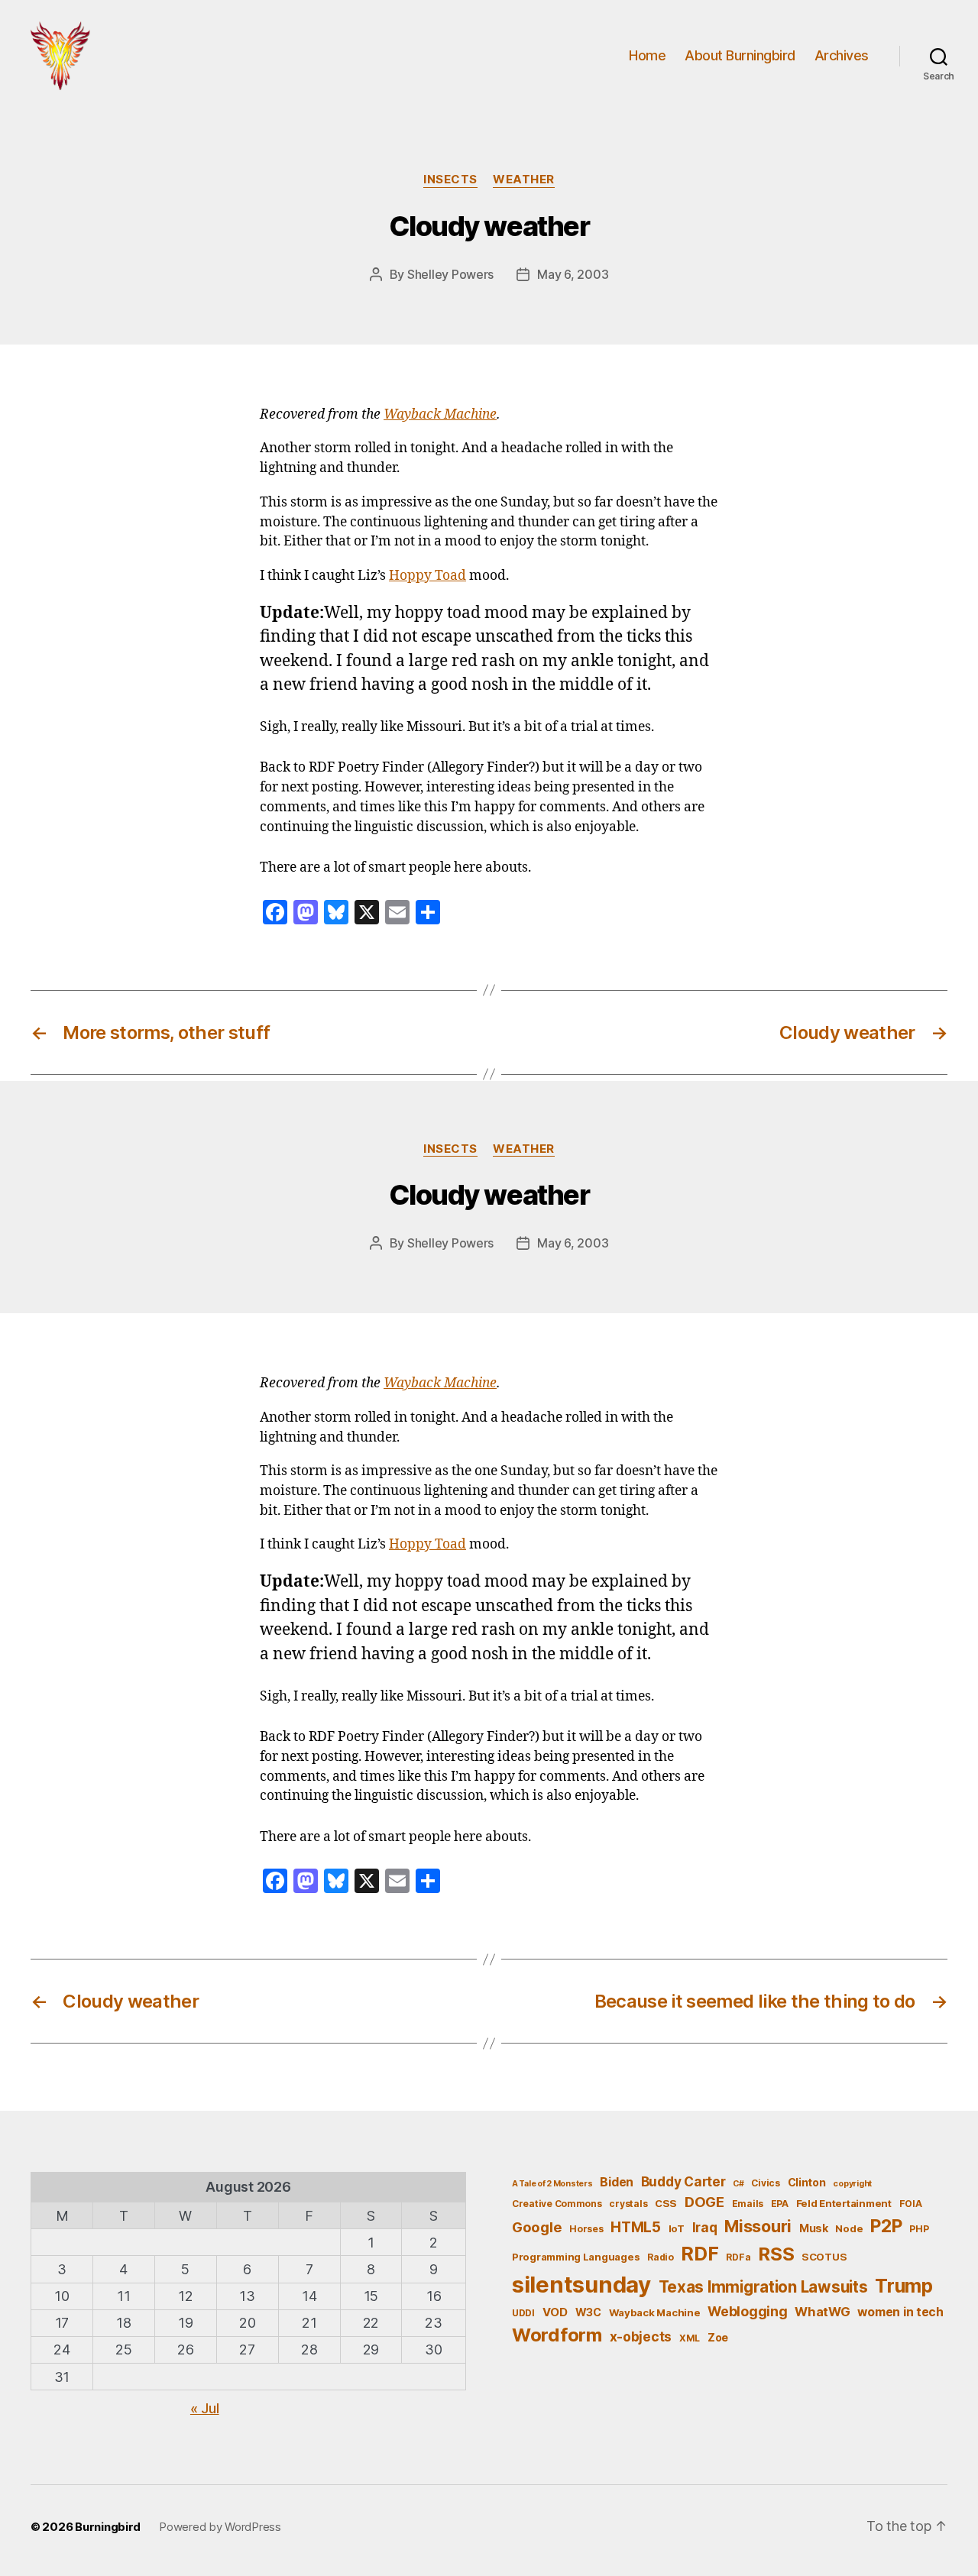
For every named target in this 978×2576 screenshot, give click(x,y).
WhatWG (822, 2312)
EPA (780, 2204)
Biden (617, 2182)
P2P (886, 2226)
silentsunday (581, 2285)
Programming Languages (576, 2257)
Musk (814, 2228)
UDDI (523, 2313)
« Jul (205, 2408)
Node (849, 2228)
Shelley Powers (450, 274)
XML (690, 2338)
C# (738, 2184)
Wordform (557, 2335)
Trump (904, 2286)
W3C (588, 2312)
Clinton (807, 2182)
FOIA (911, 2204)
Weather (524, 180)
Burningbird (108, 2527)
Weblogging (747, 2311)
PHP (919, 2229)
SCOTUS (824, 2257)
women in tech (900, 2312)
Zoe (718, 2337)
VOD (555, 2312)
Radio (661, 2257)
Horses (586, 2229)
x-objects (641, 2337)
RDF (699, 2254)
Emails (748, 2204)
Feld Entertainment (844, 2203)
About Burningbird (740, 55)
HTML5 (636, 2227)
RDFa (738, 2257)
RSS (776, 2254)
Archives (842, 55)
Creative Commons (557, 2204)
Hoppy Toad (427, 576)
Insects (450, 180)
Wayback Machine (440, 415)
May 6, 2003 (573, 274)
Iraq (705, 2227)
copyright (852, 2184)
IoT (677, 2228)
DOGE (704, 2202)
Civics (765, 2183)
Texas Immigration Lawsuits (763, 2287)
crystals (628, 2204)
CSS (666, 2203)
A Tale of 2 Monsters (552, 2184)
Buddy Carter (683, 2181)
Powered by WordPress (220, 2527)
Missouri (758, 2226)
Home (647, 55)
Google (537, 2227)
